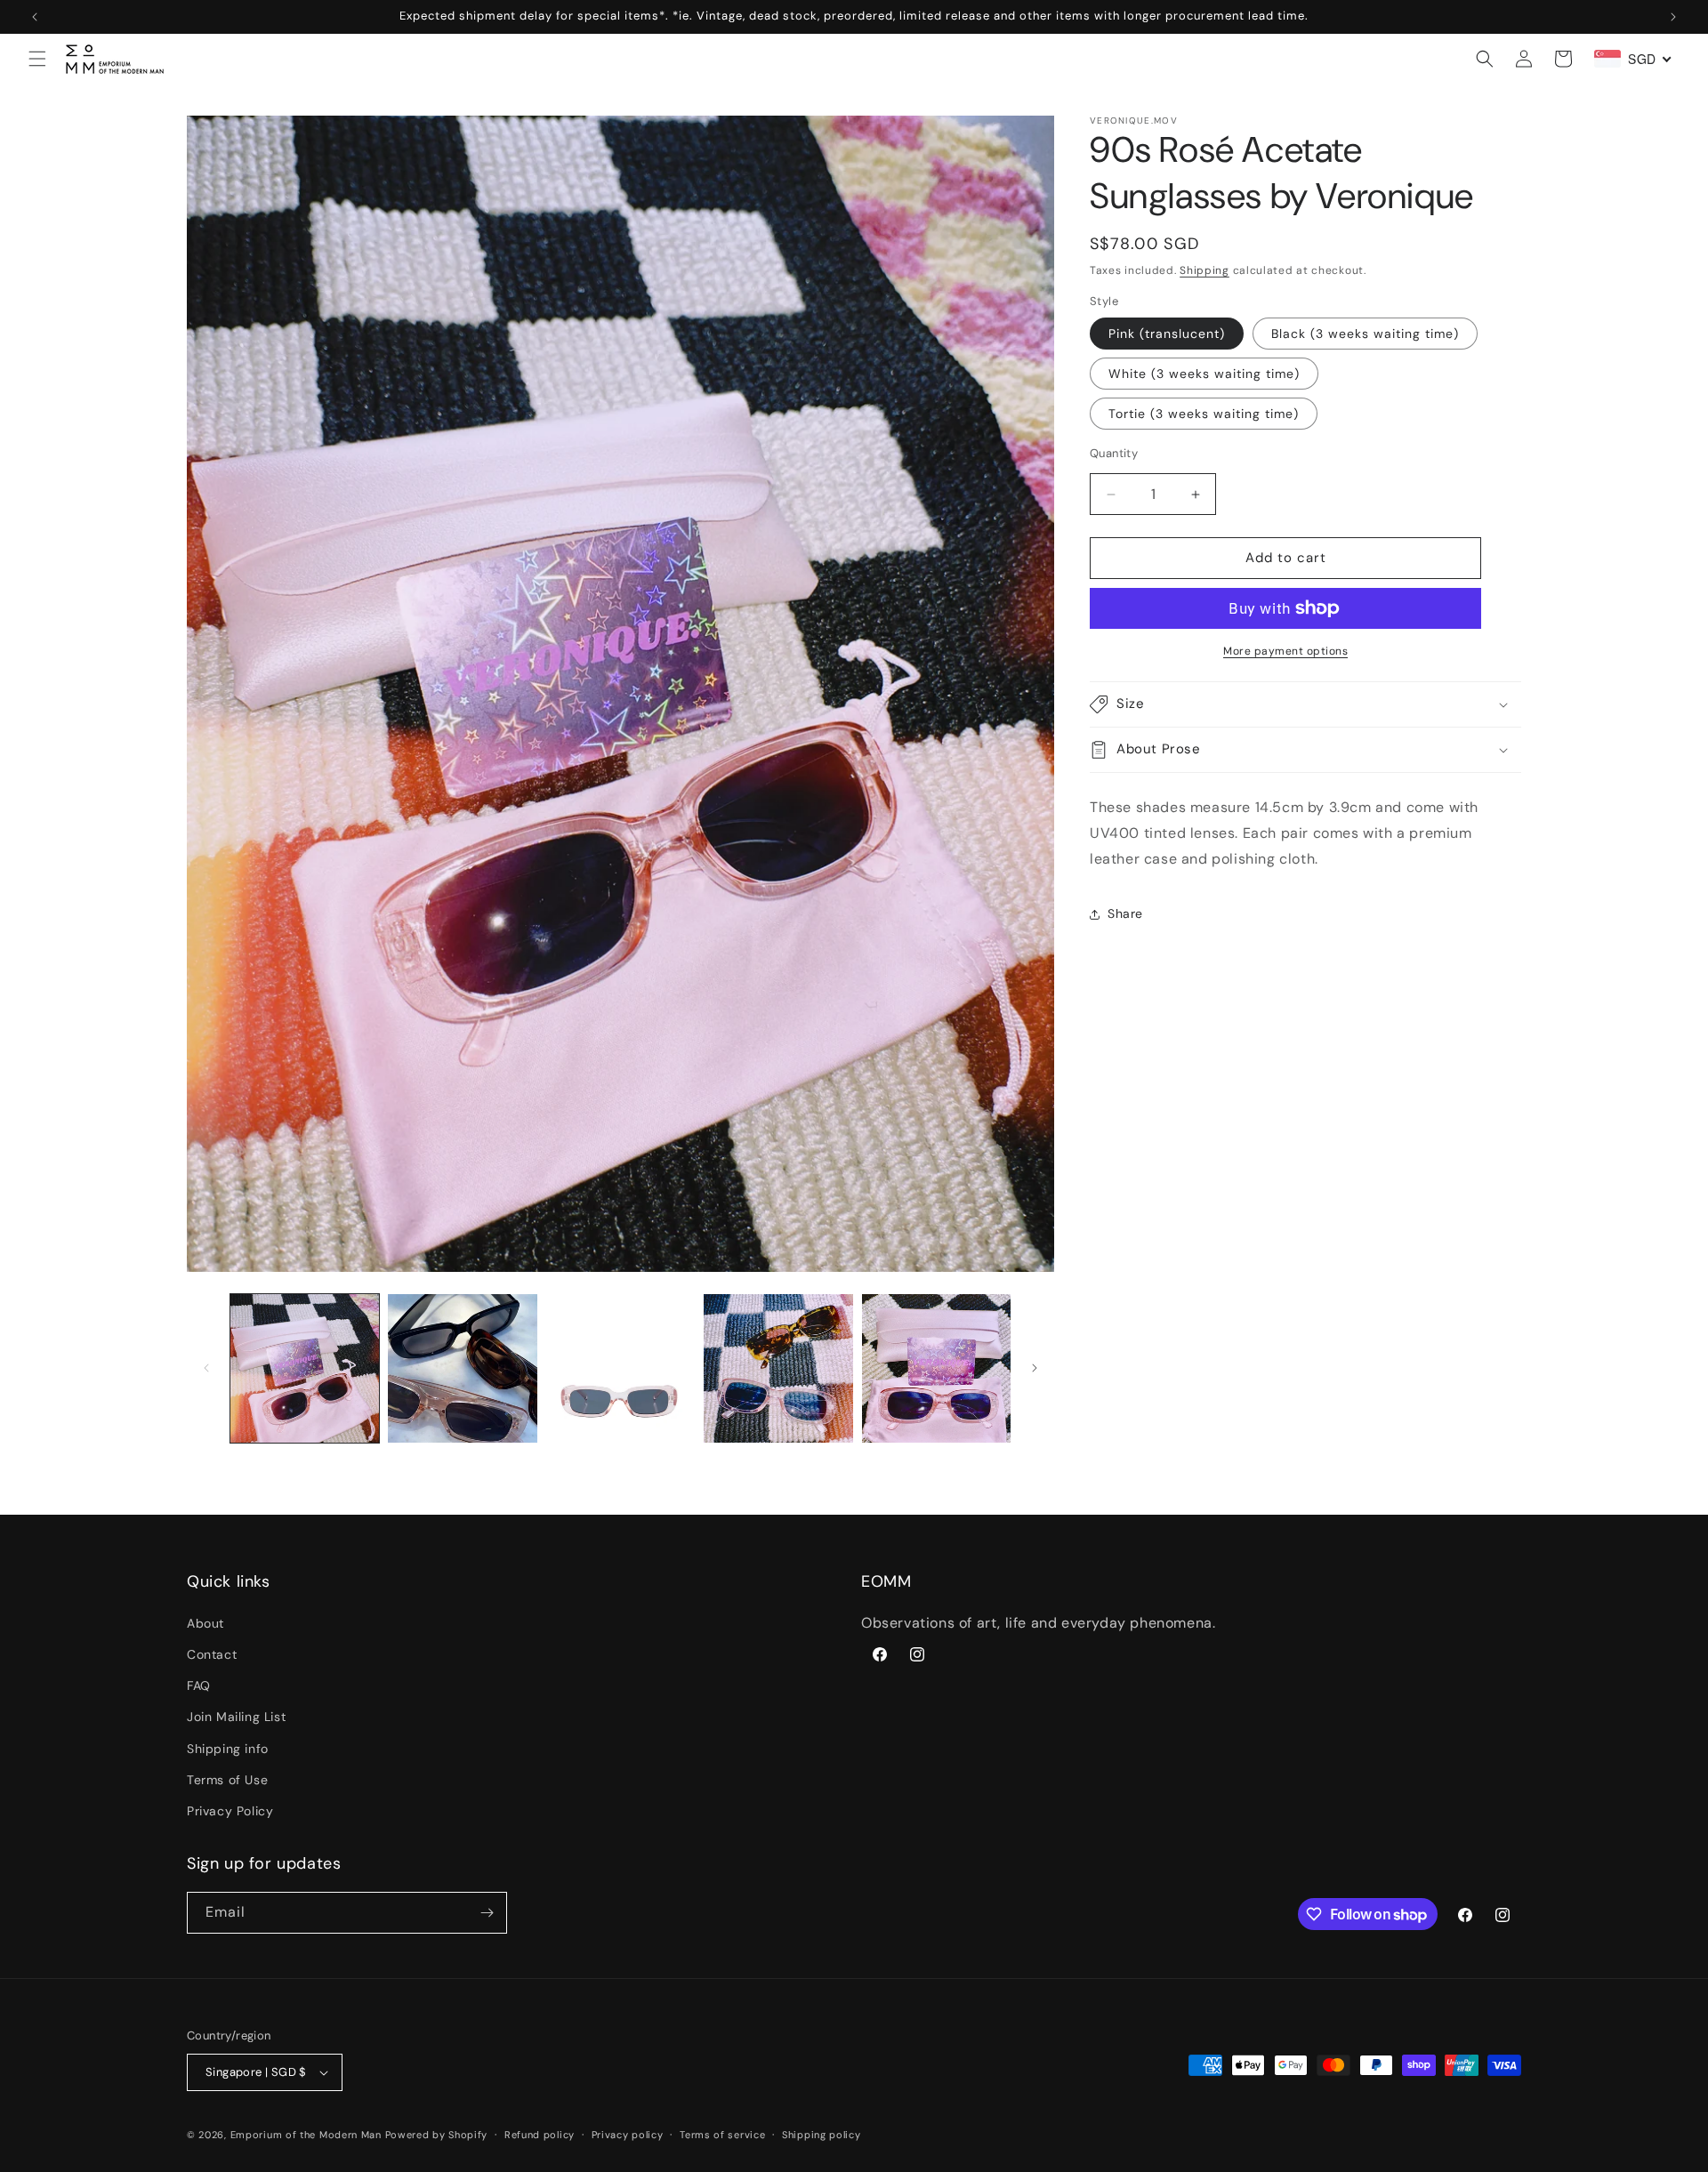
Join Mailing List (236, 1717)
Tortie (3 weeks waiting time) (1204, 414)
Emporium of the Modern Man (306, 2135)
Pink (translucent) (1167, 334)
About (205, 1622)
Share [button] (1125, 913)
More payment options (1285, 651)
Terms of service (722, 2135)
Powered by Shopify (437, 2135)
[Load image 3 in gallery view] (620, 1368)
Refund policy (540, 2135)
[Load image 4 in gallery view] (778, 1368)
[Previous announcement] (35, 17)
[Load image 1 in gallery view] (305, 1368)
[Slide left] (206, 1368)
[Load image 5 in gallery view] (936, 1368)
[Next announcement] (1673, 17)
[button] (37, 59)
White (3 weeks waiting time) (1204, 374)
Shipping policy (822, 2135)
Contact (212, 1654)
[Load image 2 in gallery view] (462, 1368)
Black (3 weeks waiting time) (1365, 334)
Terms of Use (227, 1779)
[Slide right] (1035, 1368)
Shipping (1204, 270)
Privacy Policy (230, 1811)
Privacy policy (628, 2135)
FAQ (199, 1685)
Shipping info (228, 1748)
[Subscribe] (487, 1913)
